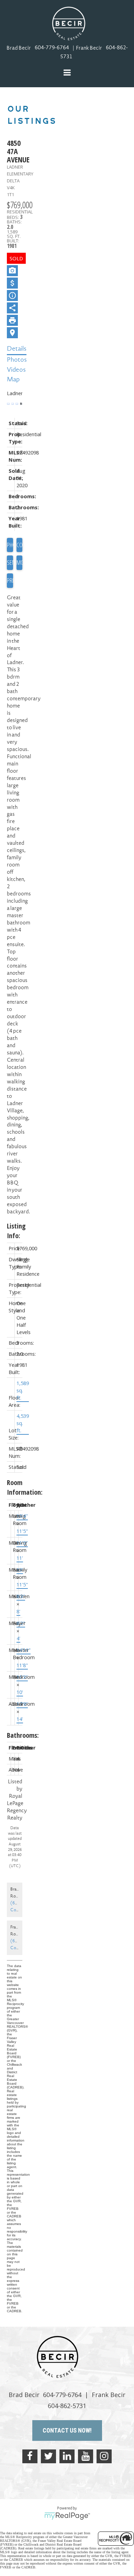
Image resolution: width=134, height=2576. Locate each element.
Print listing (10, 580)
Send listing (10, 562)
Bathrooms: (15, 1735)
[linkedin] (67, 2456)
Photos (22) (10, 545)
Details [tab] (17, 349)
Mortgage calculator (20, 563)
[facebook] (30, 2456)
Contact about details (20, 545)
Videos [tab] (16, 370)
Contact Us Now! (67, 2430)
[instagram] (104, 2456)
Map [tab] (13, 380)
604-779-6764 (52, 48)
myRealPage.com (67, 2516)
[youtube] (86, 2456)
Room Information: (15, 1487)
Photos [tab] (17, 360)
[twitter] (48, 2456)
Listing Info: (15, 1231)
